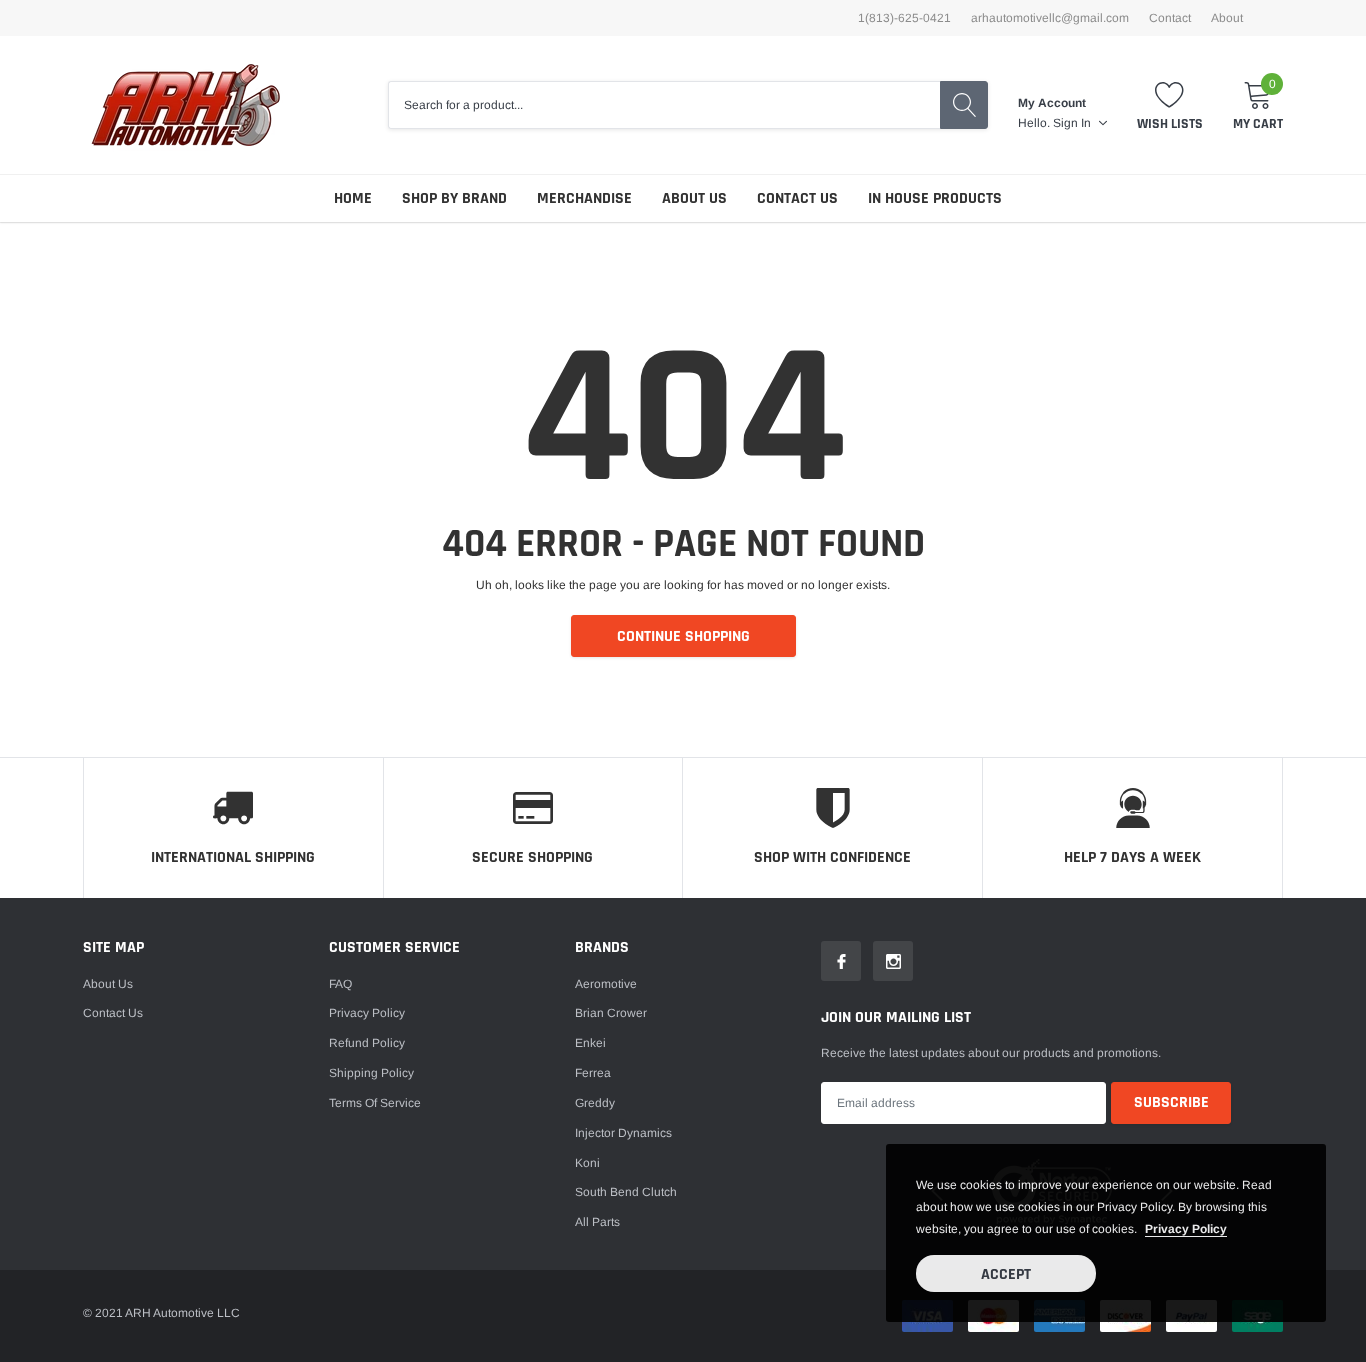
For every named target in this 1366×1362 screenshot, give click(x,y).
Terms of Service (375, 1103)
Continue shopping (683, 636)
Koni (587, 1163)
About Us (694, 198)
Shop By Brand (454, 198)
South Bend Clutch (626, 1192)
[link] (841, 961)
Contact (1170, 18)
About (1227, 18)
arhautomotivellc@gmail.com (1050, 18)
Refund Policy (367, 1043)
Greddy (595, 1103)
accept (1006, 1274)
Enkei (590, 1043)
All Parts (597, 1222)
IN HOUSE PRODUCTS (935, 198)
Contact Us (797, 198)
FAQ (340, 984)
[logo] (185, 105)
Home (353, 198)
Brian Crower (611, 1013)
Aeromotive (606, 984)
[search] (964, 105)
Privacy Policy (367, 1013)
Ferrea (593, 1073)
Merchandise (584, 198)
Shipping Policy (371, 1073)
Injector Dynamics (623, 1133)
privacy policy (1186, 1229)
